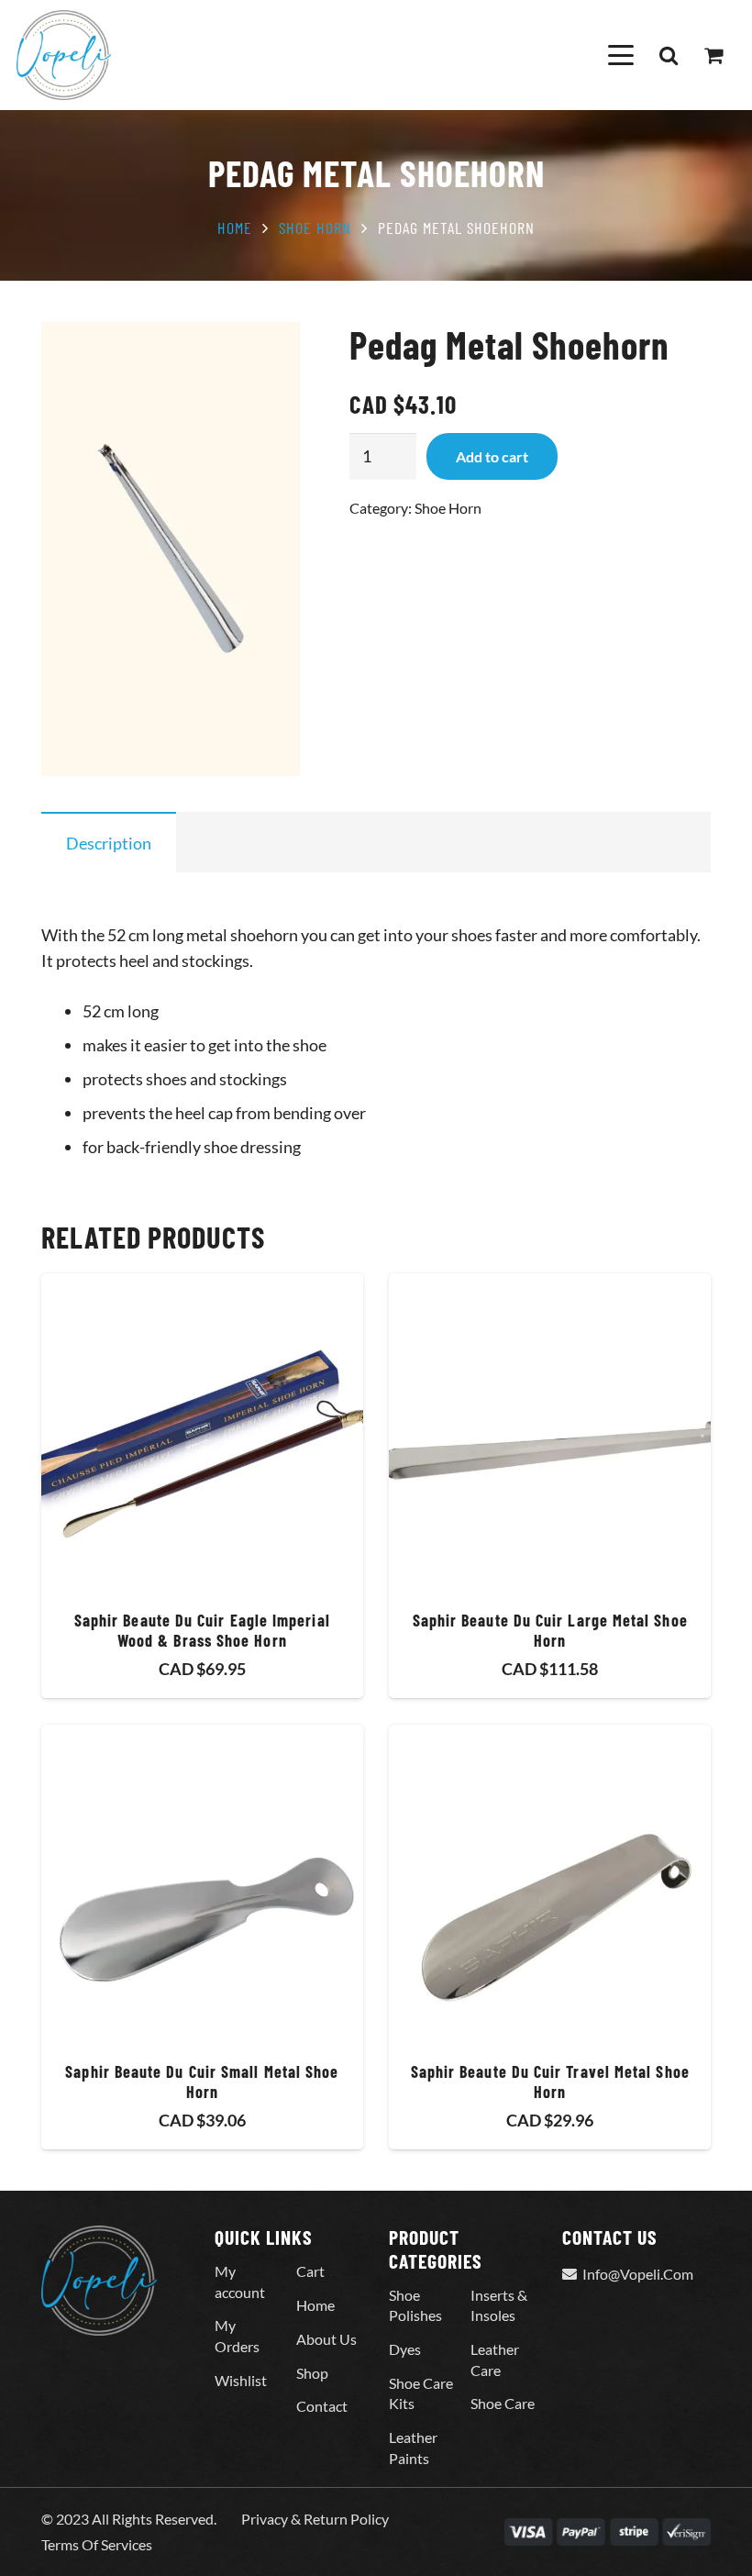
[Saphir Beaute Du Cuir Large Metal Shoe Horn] (550, 1434)
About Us (326, 2339)
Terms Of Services (97, 2544)
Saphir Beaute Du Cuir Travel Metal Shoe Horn (550, 2082)
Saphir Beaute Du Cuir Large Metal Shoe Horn (550, 1630)
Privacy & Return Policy (315, 2519)
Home (235, 228)
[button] (620, 55)
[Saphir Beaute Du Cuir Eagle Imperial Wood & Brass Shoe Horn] (202, 1434)
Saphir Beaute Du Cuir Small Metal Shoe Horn (202, 2082)
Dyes (405, 2349)
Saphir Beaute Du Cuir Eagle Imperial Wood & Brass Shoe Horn (202, 1630)
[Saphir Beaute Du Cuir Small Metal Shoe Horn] (202, 1886)
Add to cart (492, 456)
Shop (312, 2373)
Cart (310, 2271)
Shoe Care (503, 2403)
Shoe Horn (315, 228)
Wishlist (241, 2380)
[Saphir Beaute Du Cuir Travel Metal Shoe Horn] (550, 1886)
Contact (322, 2406)
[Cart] (713, 55)
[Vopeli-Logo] (64, 55)
